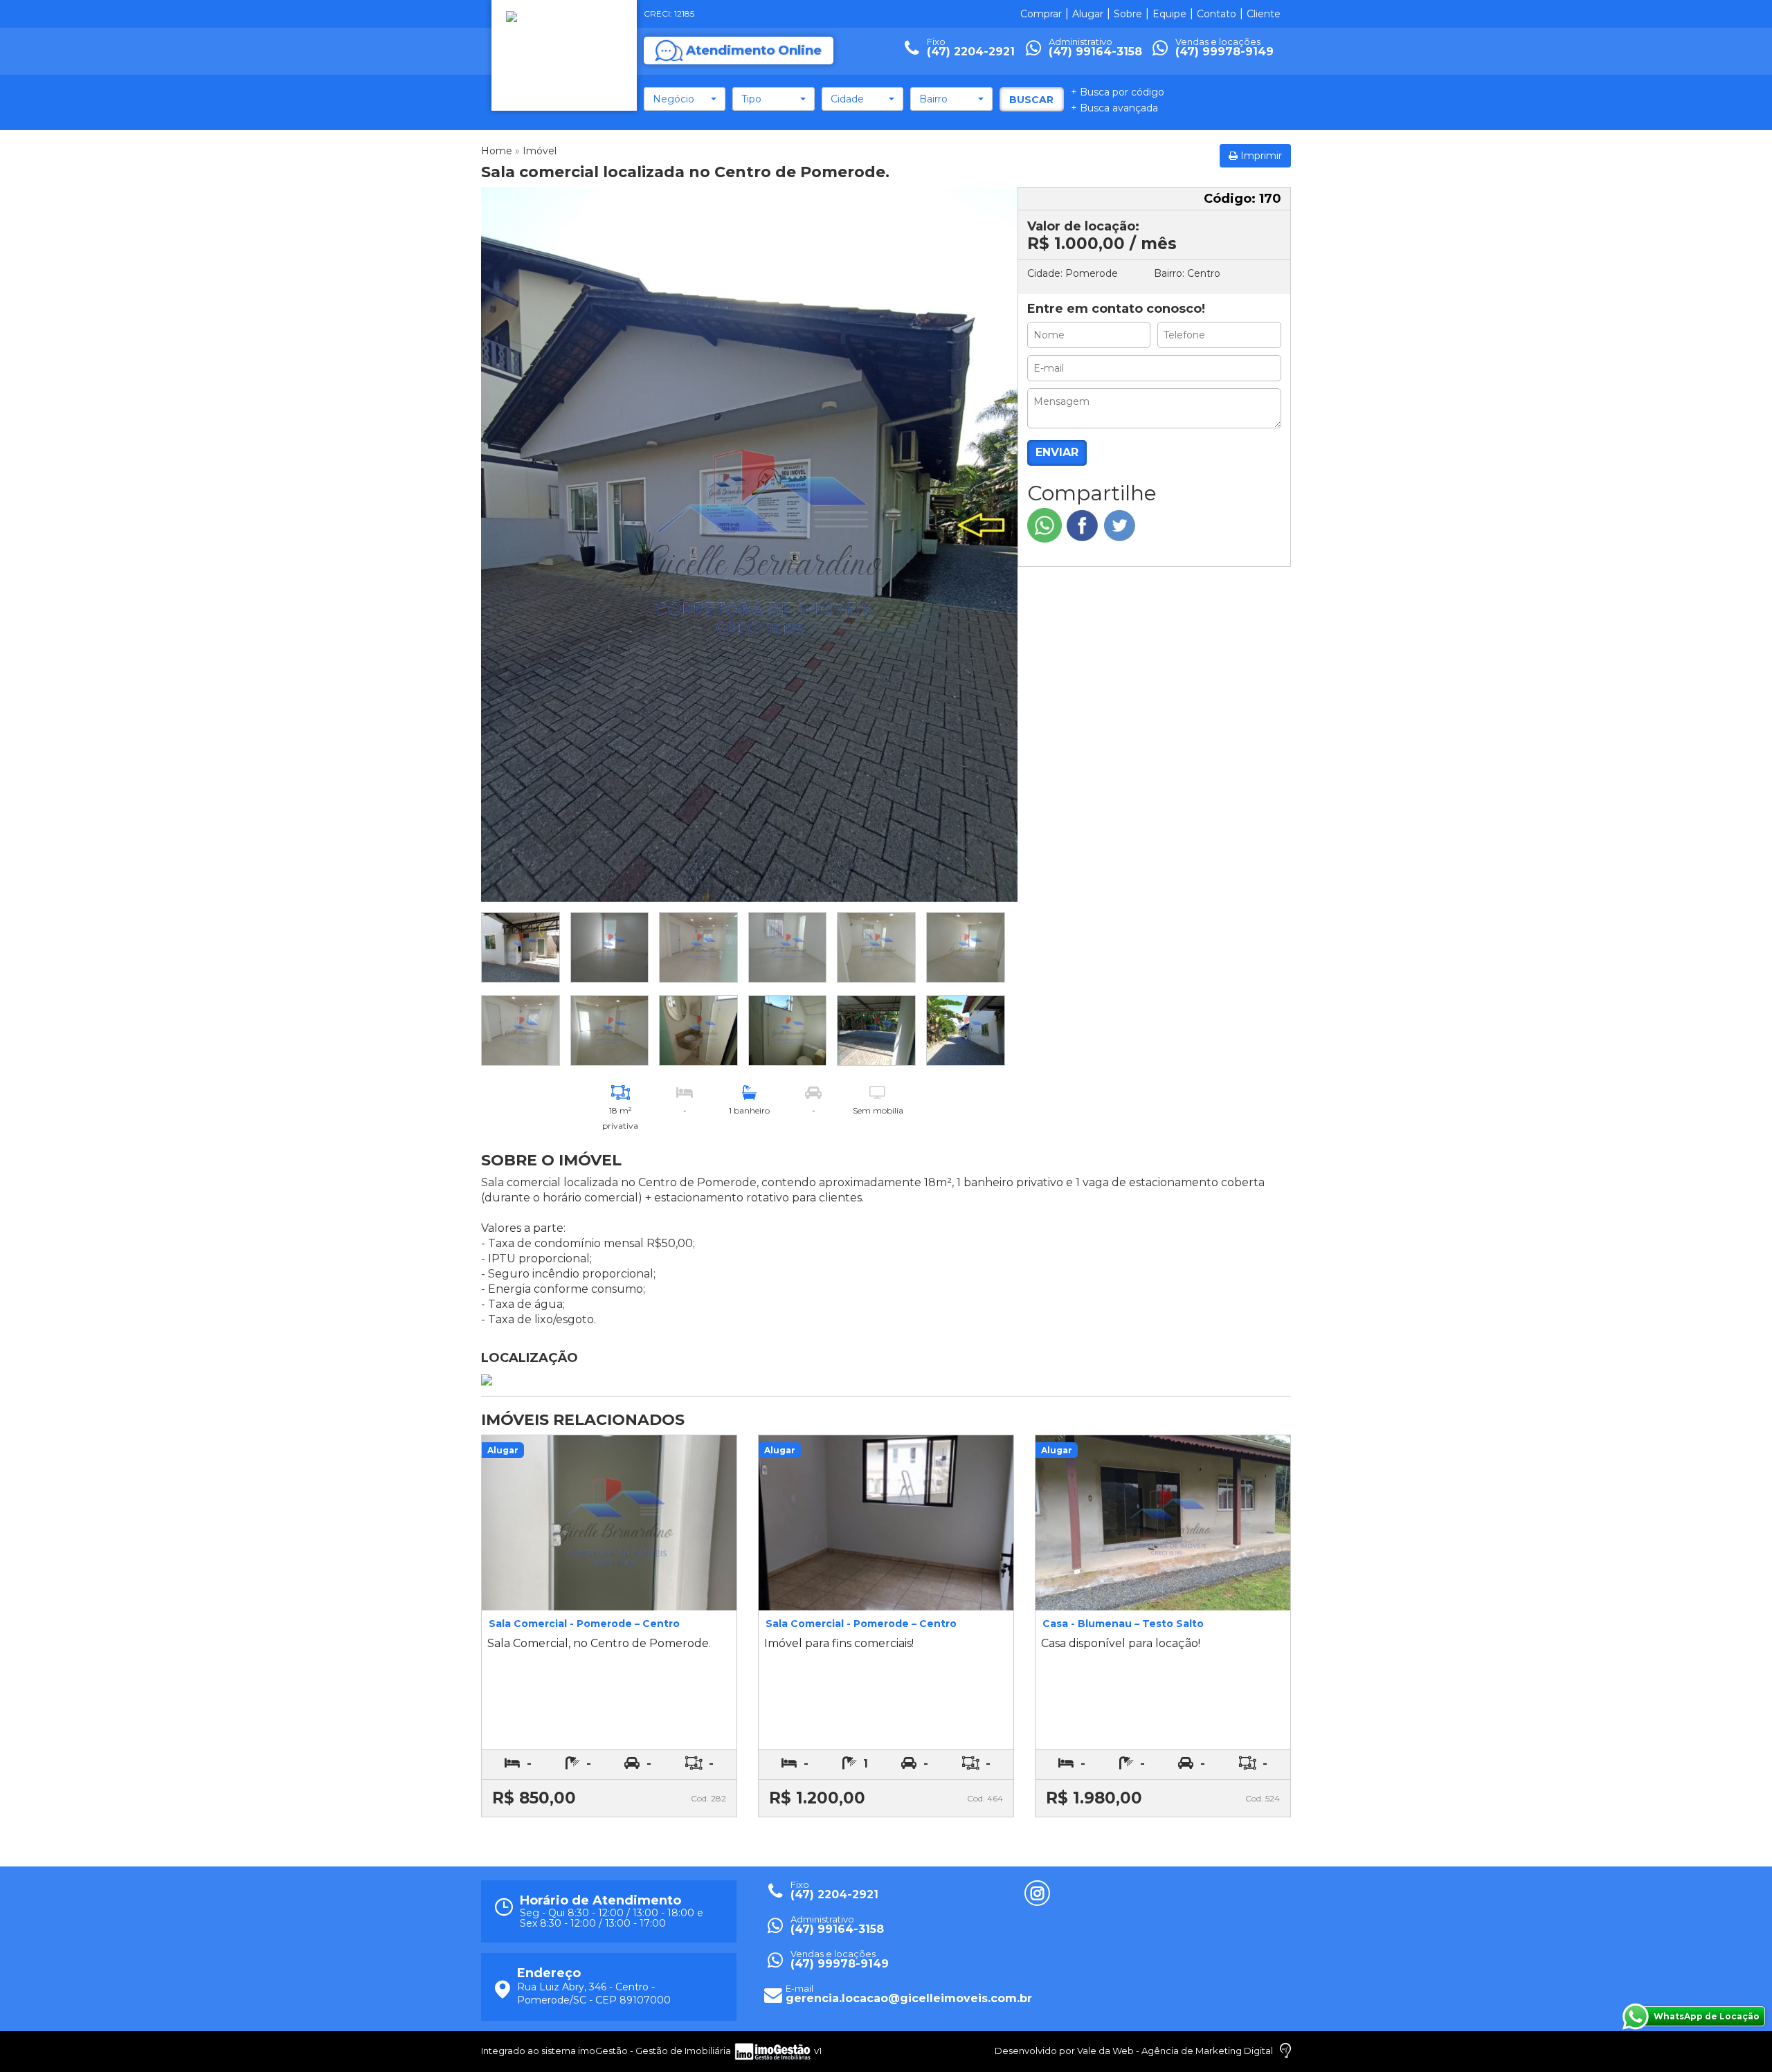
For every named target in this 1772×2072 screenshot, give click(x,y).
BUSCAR (1031, 100)
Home (497, 151)
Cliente (1264, 14)
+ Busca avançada (1114, 108)
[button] (685, 99)
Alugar (1088, 14)
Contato (1217, 14)
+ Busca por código (1118, 92)
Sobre (1128, 14)
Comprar (1041, 14)
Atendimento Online (754, 51)
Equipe (1169, 14)
